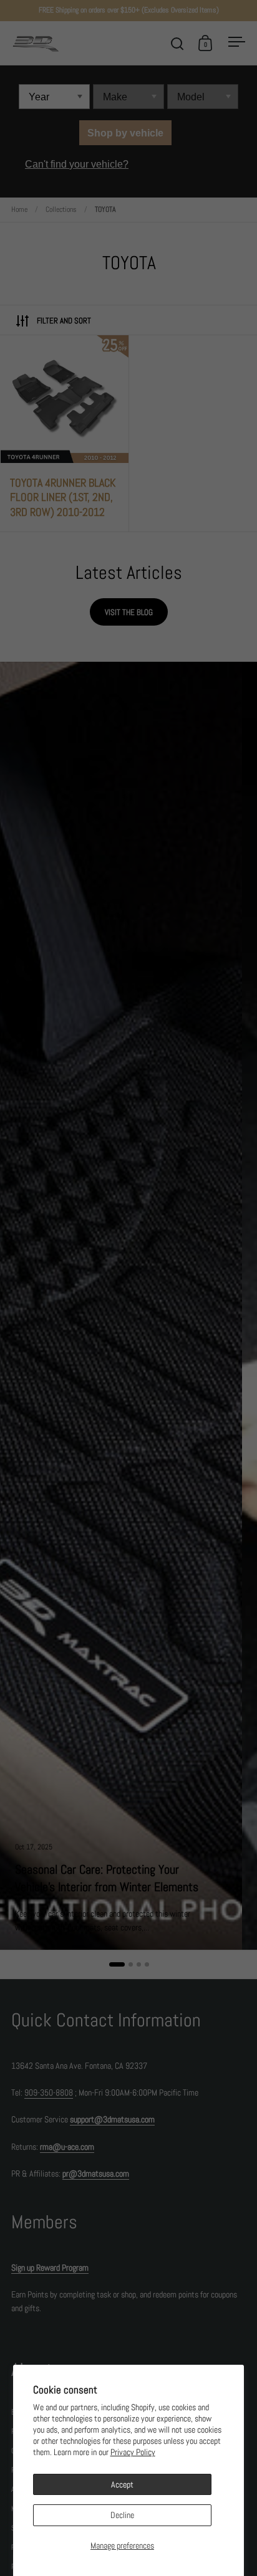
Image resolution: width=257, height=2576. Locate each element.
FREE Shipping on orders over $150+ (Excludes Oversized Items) (129, 10)
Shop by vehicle (125, 133)
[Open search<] (177, 43)
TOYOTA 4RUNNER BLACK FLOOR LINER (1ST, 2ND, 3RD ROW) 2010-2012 (64, 434)
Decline (122, 2515)
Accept (122, 2484)
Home (19, 209)
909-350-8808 (49, 2092)
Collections (61, 209)
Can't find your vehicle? (77, 164)
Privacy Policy (133, 2452)
